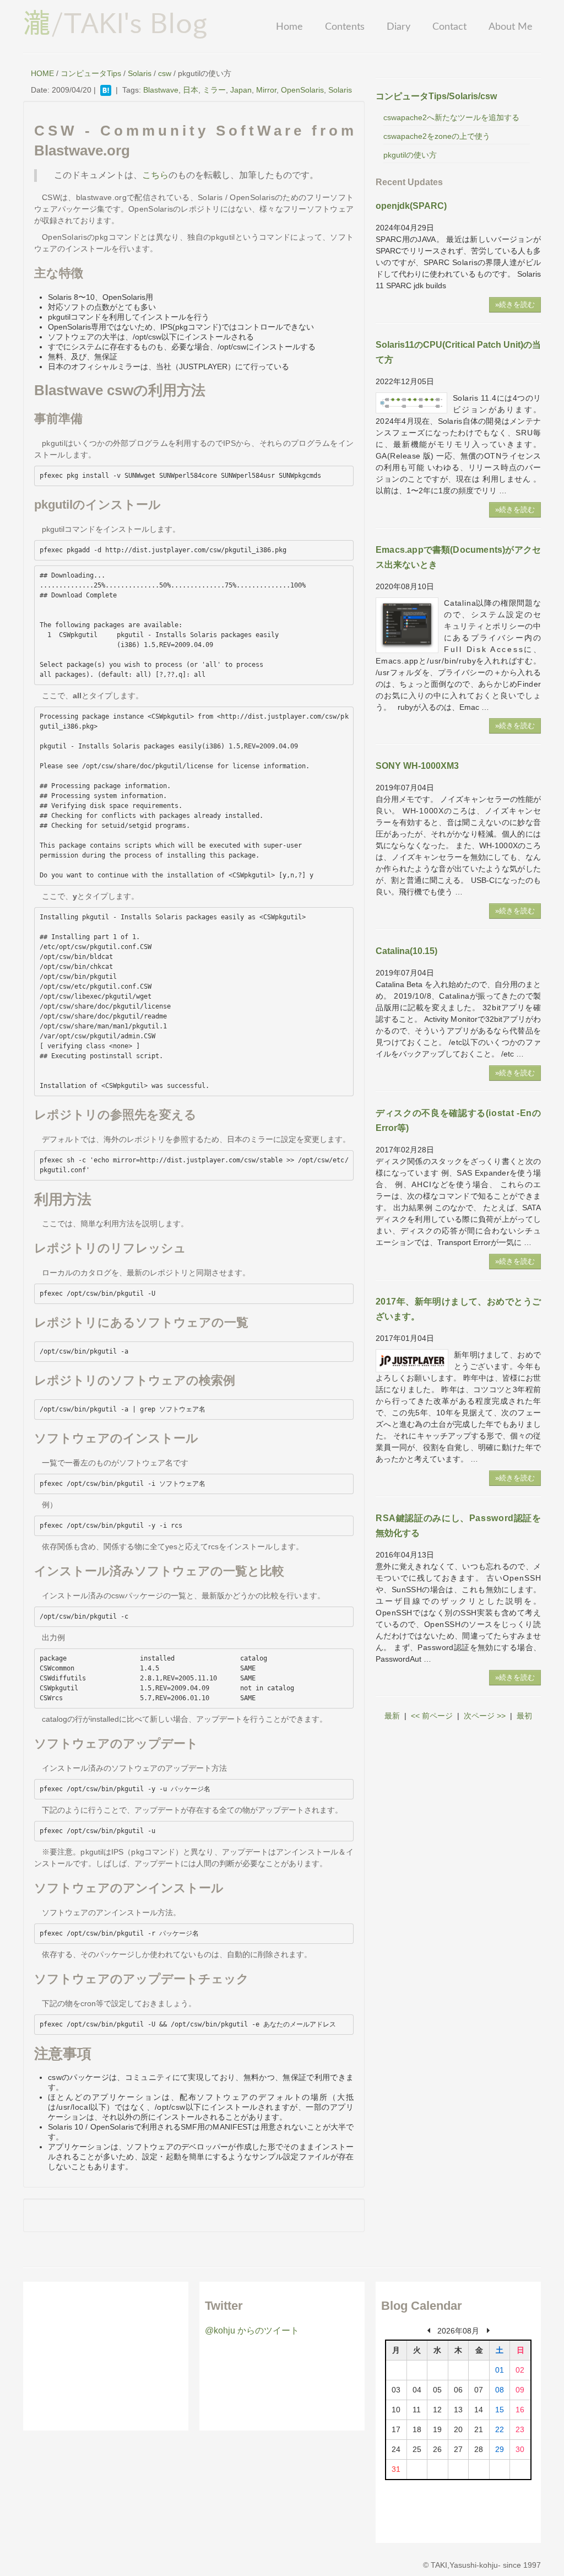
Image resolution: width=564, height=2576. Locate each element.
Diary (398, 27)
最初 (524, 1716)
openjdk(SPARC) (411, 206)
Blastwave (161, 90)
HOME (42, 73)
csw (165, 73)
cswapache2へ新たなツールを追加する (451, 117)
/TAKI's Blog (115, 23)
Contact (449, 27)
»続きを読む (515, 305)
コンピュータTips (91, 73)
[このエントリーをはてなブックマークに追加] (106, 90)
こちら (155, 175)
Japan (241, 90)
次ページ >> (485, 1716)
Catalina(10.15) (406, 951)
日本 (191, 90)
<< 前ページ (432, 1716)
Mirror (266, 90)
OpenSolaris (302, 90)
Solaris (140, 73)
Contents (345, 27)
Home (289, 27)
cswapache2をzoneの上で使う (437, 136)
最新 (392, 1716)
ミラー (214, 90)
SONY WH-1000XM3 (417, 766)
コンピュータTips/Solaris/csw (436, 96)
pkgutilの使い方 (410, 155)
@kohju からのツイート (252, 2330)
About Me (511, 27)
